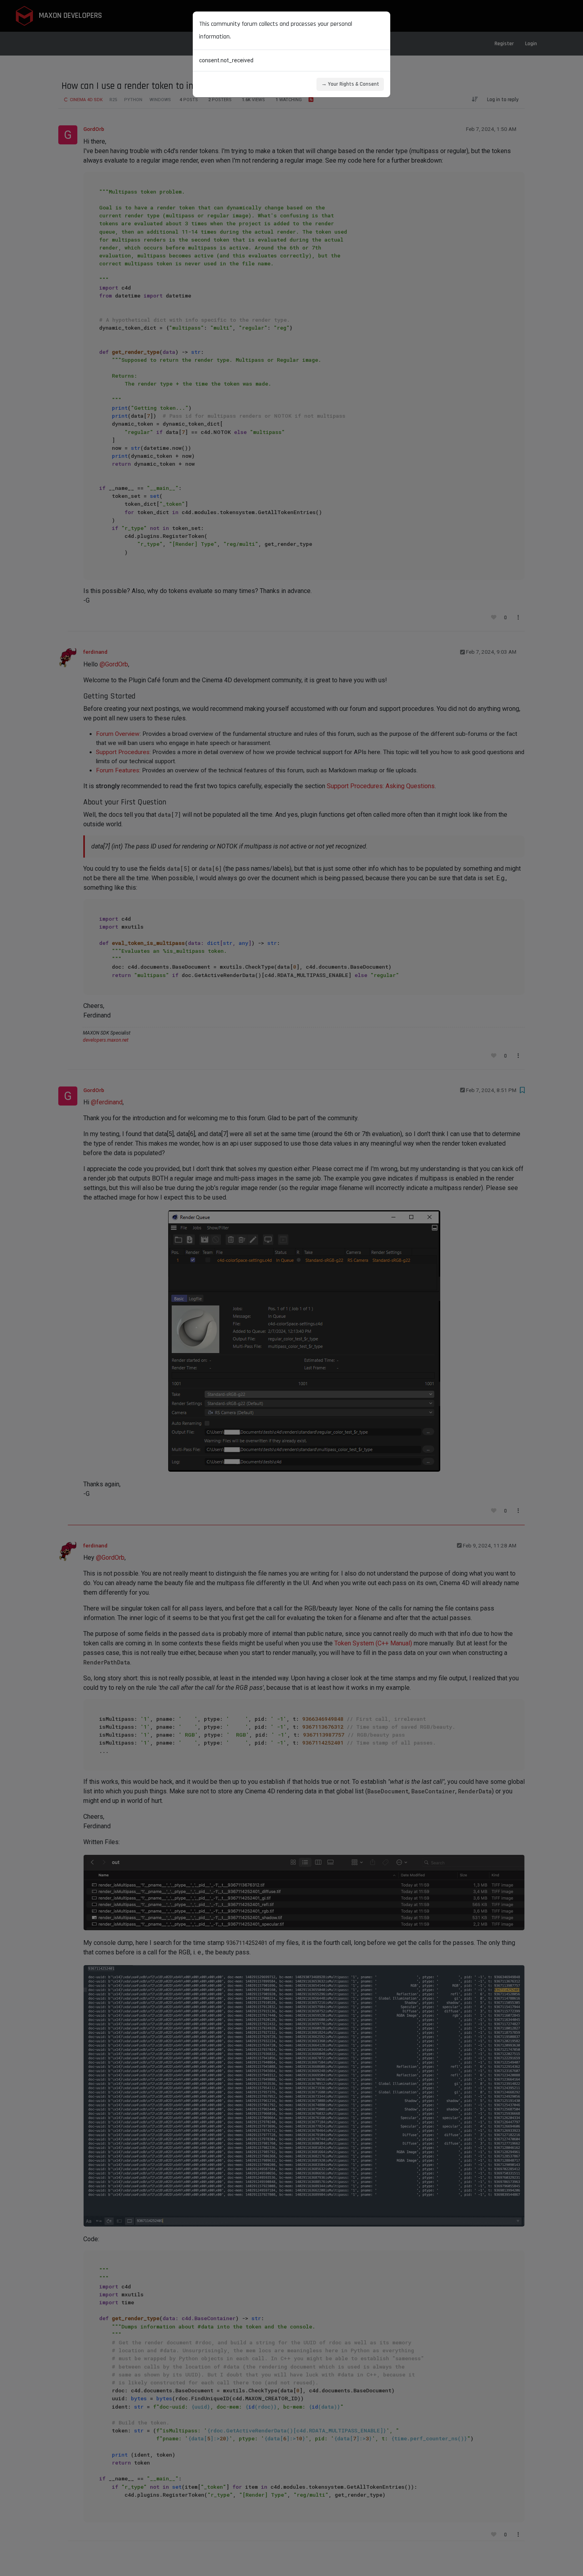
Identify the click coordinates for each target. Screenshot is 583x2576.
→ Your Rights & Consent (350, 84)
